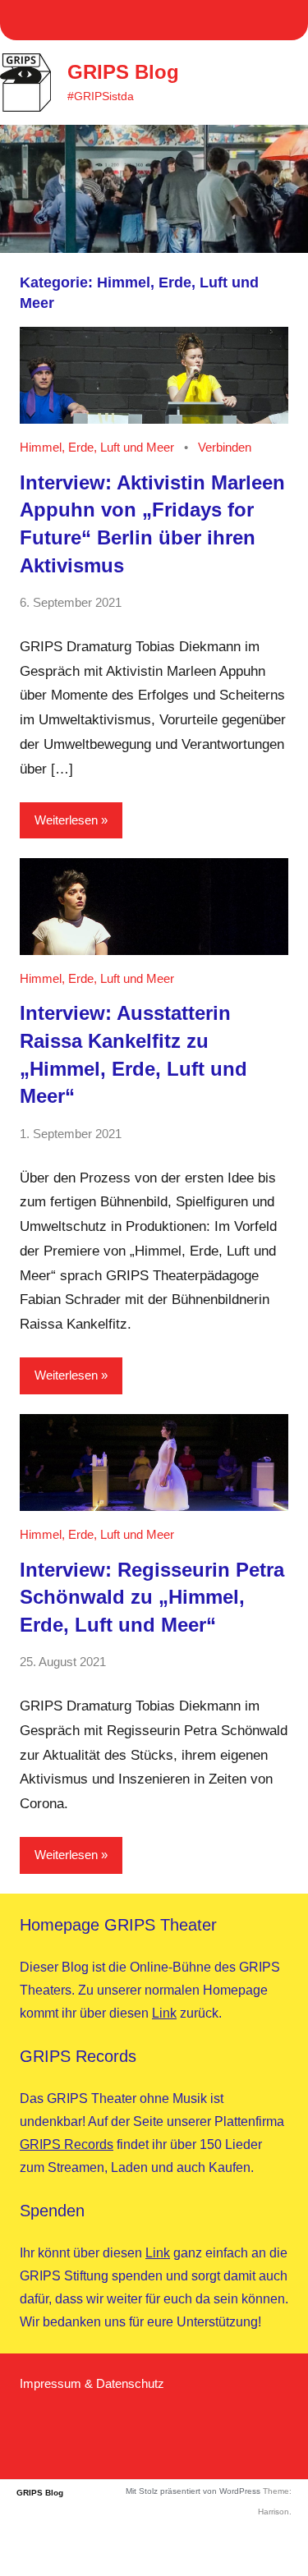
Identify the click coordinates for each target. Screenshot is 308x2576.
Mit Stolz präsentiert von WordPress (193, 2491)
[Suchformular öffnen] (234, 82)
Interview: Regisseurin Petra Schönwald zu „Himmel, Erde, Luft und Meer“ (152, 1597)
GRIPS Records (67, 2144)
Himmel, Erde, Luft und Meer (97, 447)
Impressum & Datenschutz (92, 2383)
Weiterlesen (66, 820)
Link (164, 2013)
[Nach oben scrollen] (274, 2542)
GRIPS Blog (123, 72)
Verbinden (225, 447)
